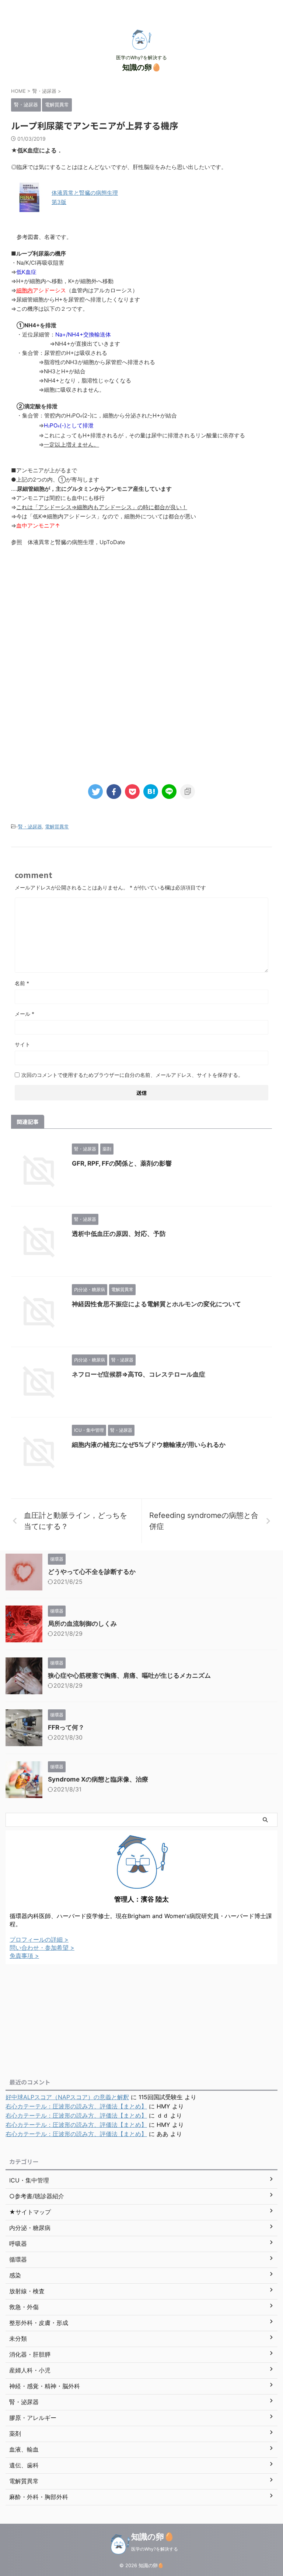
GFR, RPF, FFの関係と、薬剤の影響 (122, 1163)
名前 (22, 983)
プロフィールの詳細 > (39, 1939)
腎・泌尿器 (30, 827)
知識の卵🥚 (142, 67)
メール (25, 1014)
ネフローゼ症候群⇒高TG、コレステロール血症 (139, 1374)
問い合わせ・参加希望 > (42, 1948)
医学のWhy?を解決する (155, 2549)
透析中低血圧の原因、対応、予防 (119, 1234)
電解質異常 (57, 827)
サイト (22, 1044)
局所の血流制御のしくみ (82, 1624)
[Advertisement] (141, 613)
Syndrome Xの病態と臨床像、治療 (98, 1779)
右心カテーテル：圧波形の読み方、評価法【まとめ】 (76, 2106)
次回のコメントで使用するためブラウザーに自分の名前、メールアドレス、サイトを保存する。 (132, 1075)
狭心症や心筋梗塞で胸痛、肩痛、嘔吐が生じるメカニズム (129, 1675)
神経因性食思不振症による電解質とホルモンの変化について (156, 1304)
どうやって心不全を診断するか (92, 1572)
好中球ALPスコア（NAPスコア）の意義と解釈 (67, 2097)
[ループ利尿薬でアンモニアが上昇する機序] (151, 792)
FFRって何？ (66, 1727)
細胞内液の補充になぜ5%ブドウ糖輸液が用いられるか (149, 1445)
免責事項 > (24, 1956)
